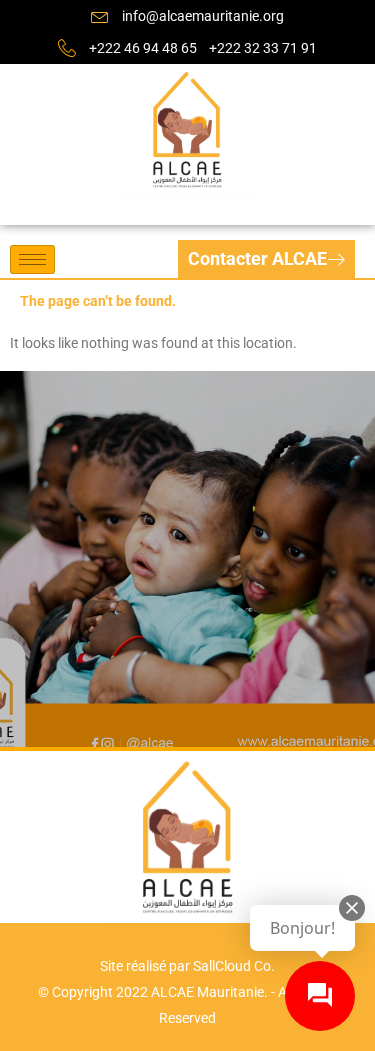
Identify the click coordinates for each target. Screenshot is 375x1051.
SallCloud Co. (234, 966)
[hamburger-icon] (32, 259)
